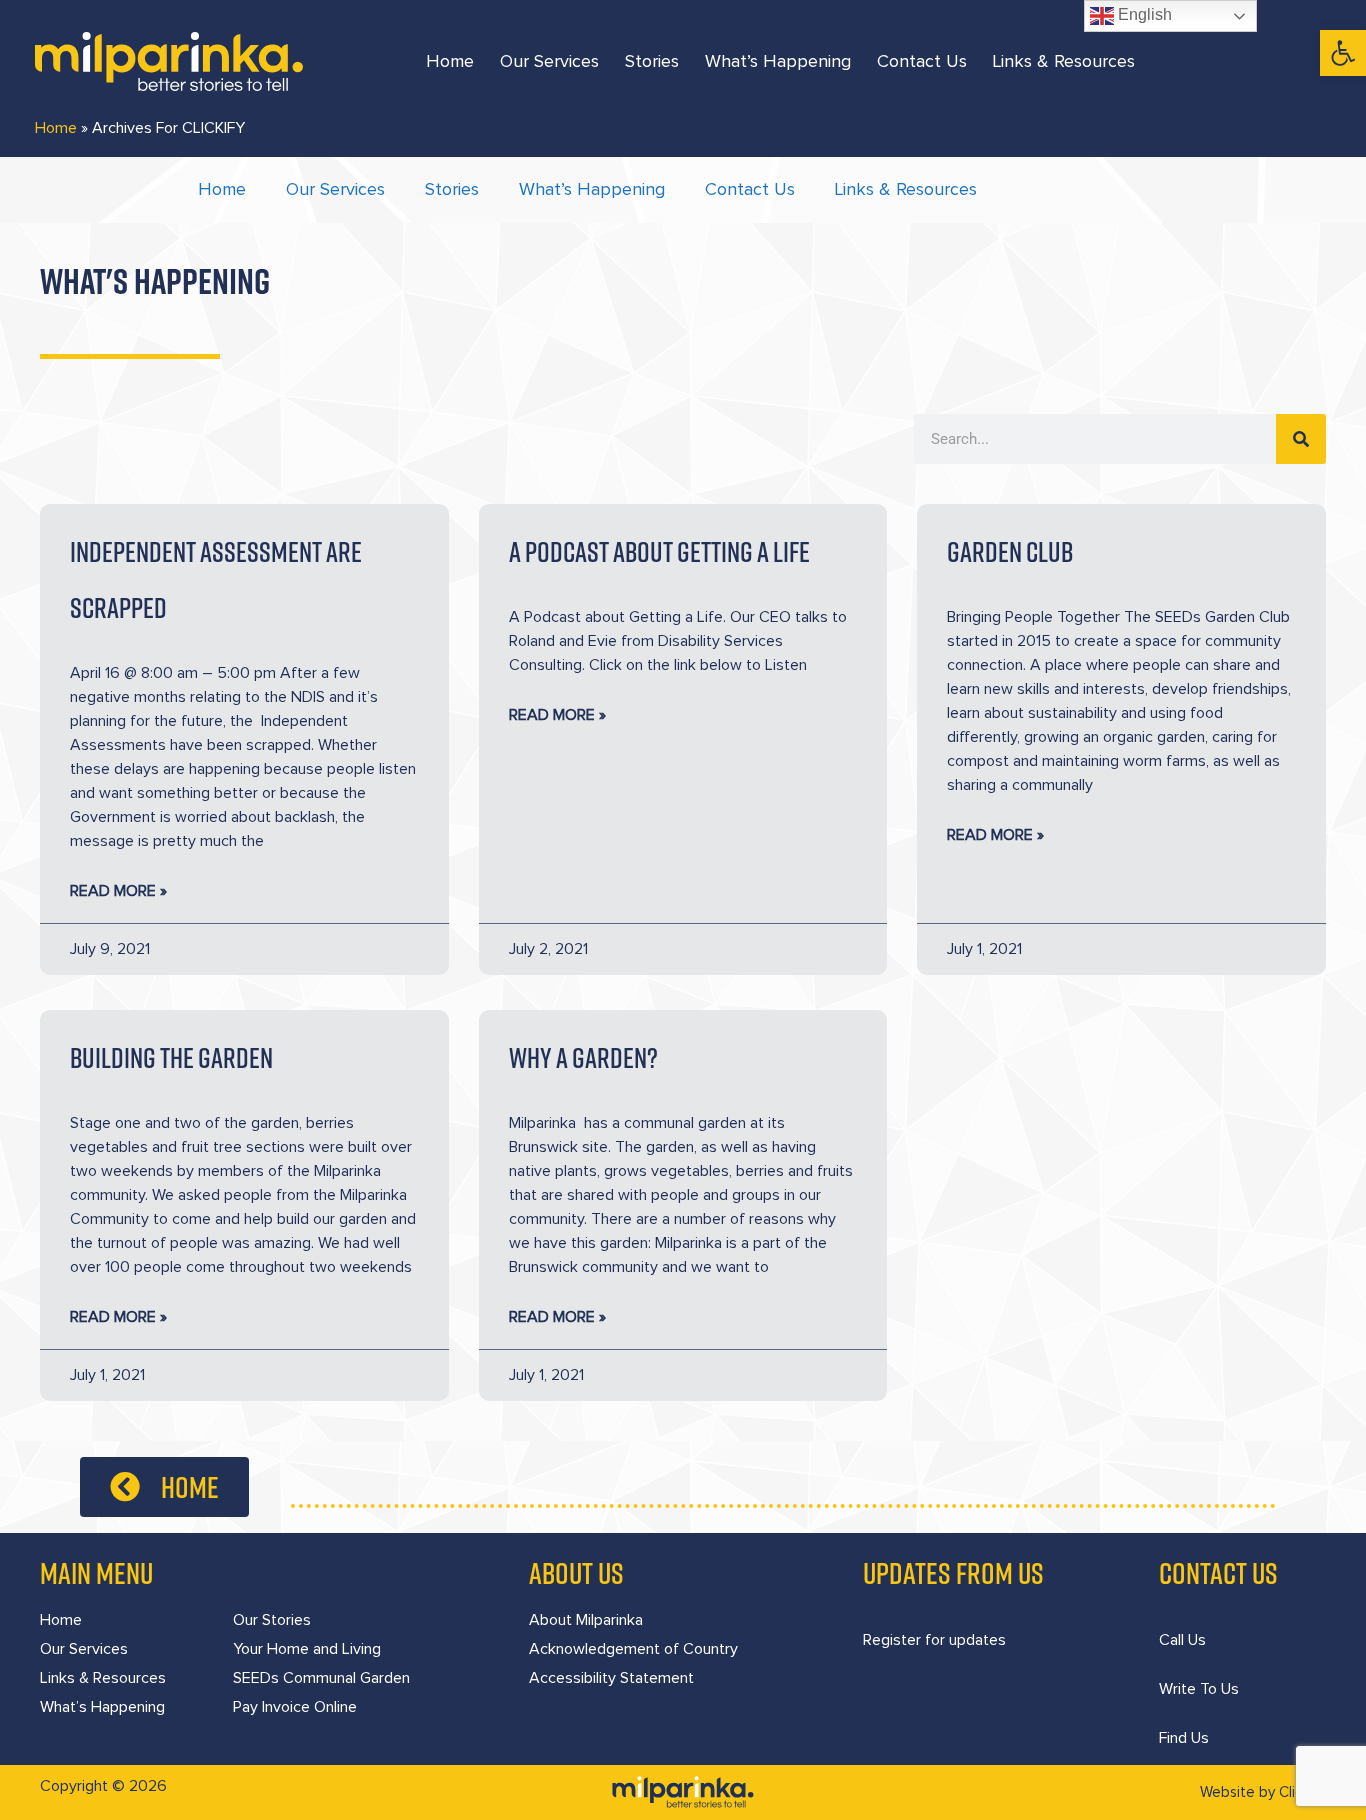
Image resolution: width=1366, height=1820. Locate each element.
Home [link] (450, 62)
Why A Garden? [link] (583, 1057)
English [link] (1143, 14)
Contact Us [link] (922, 62)
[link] (1343, 53)
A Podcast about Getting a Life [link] (659, 551)
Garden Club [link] (1010, 551)
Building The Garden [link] (171, 1057)
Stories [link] (652, 62)
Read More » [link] (118, 891)
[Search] (1301, 439)
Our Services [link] (549, 62)
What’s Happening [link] (778, 62)
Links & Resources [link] (1064, 62)
